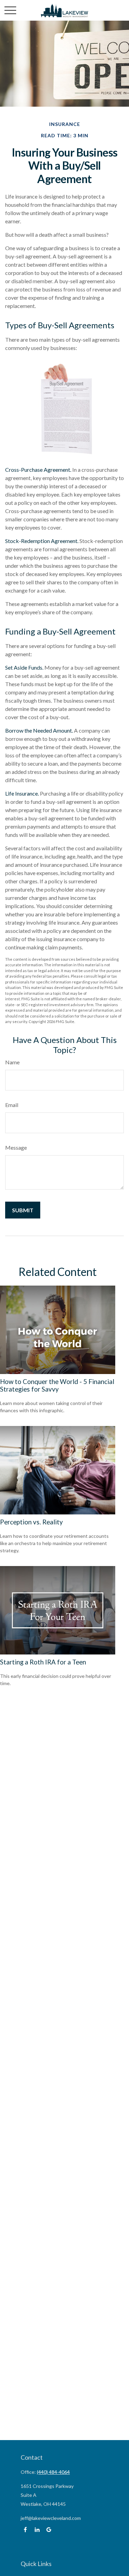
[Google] (49, 2530)
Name (12, 1062)
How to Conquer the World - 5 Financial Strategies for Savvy (57, 1385)
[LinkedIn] (37, 2530)
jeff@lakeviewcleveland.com (51, 2518)
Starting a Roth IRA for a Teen (43, 1662)
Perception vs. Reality (31, 1522)
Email (12, 1105)
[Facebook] (25, 2530)
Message (16, 1147)
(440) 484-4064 (53, 2472)
